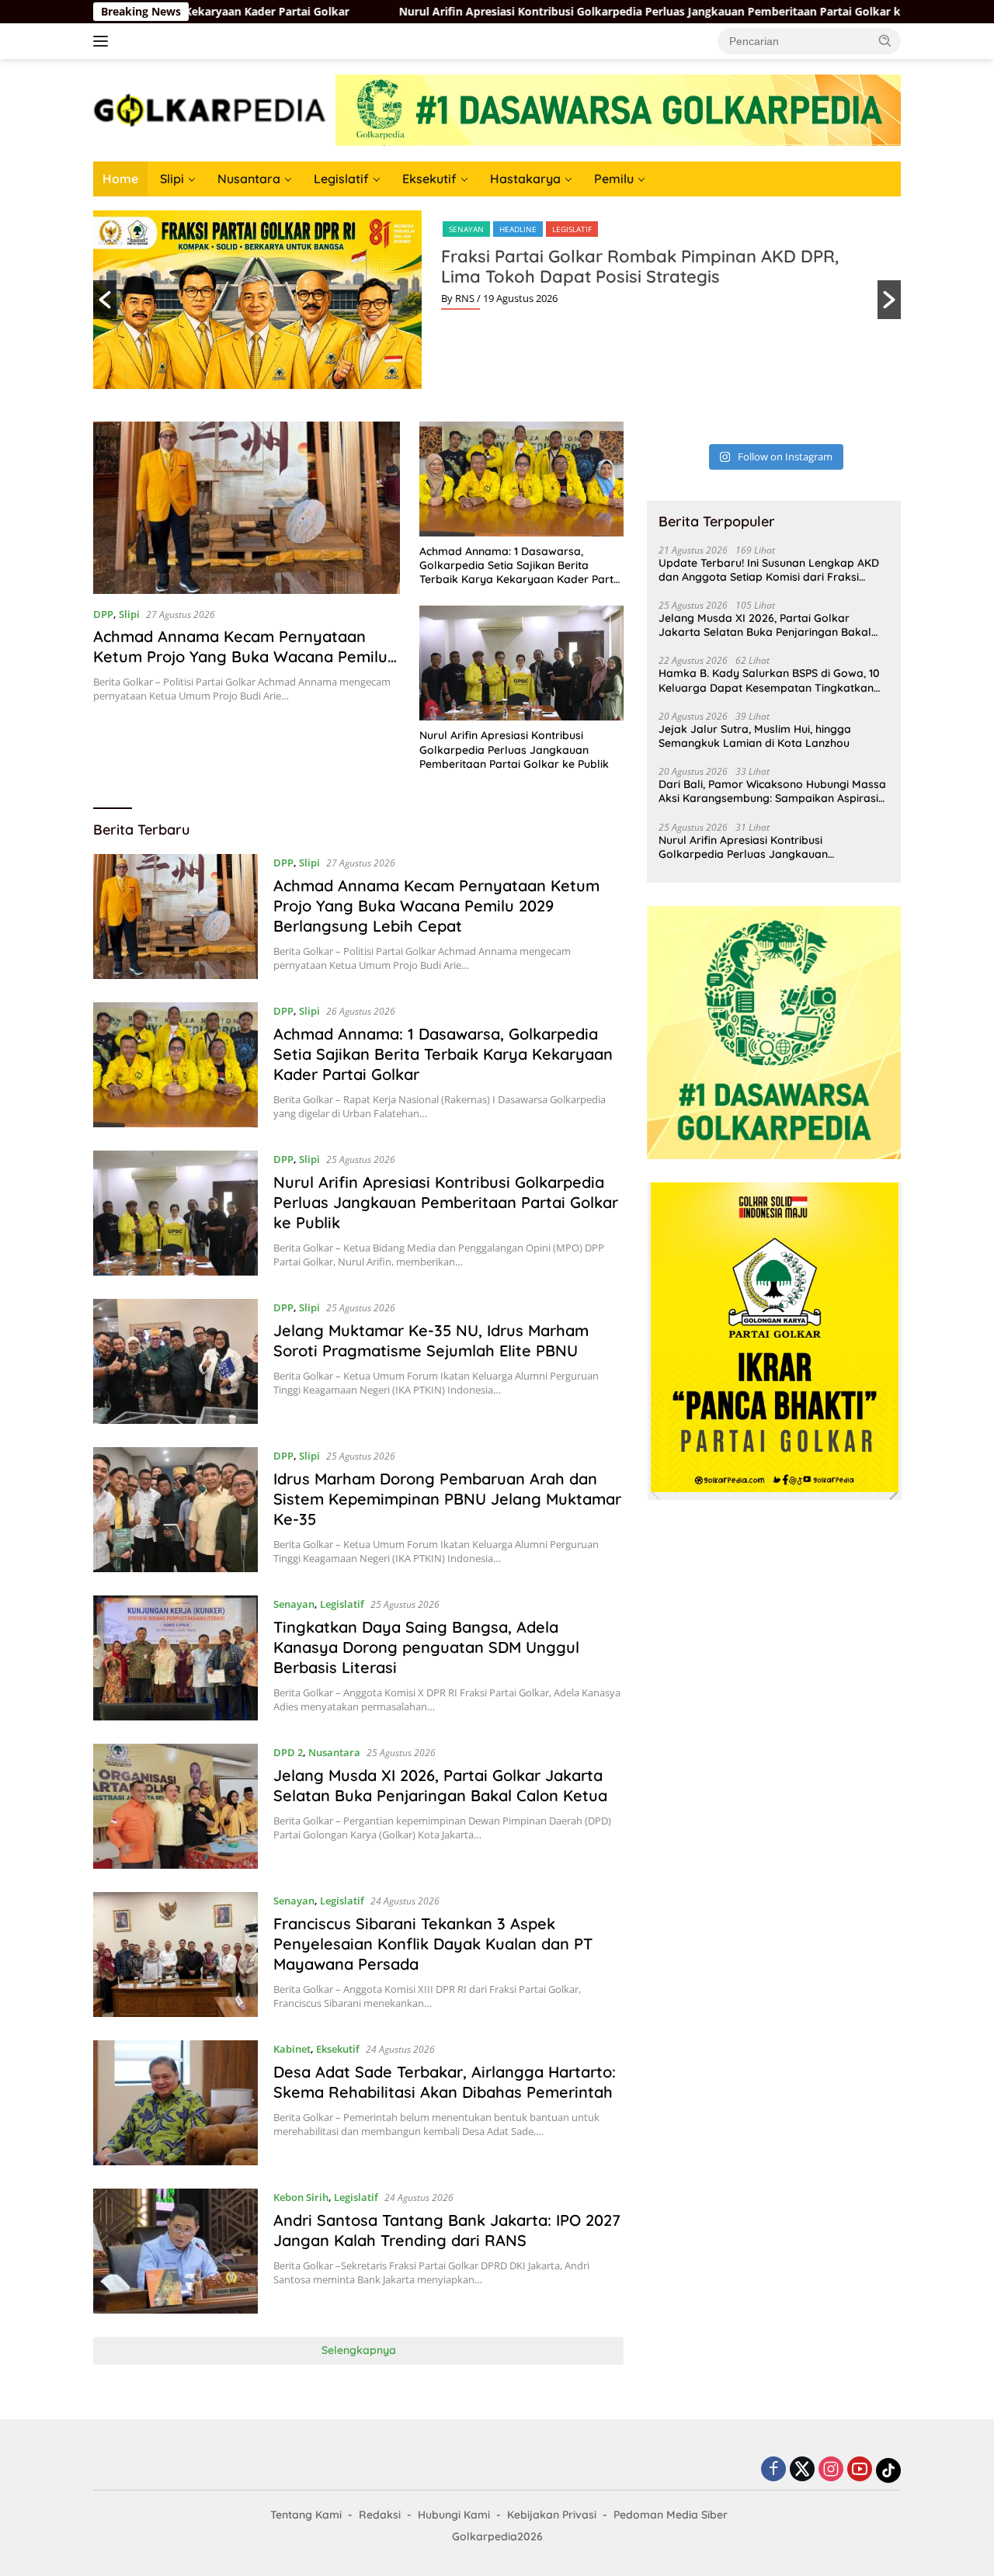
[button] (885, 40)
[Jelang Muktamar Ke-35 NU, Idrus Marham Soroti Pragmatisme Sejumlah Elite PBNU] (176, 1361)
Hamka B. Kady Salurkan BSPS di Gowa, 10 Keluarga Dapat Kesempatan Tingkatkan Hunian (769, 680)
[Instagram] (831, 2470)
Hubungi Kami (454, 2515)
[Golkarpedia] (210, 109)
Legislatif (341, 179)
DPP (103, 614)
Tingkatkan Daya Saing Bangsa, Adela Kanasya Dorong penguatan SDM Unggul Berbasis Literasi (426, 1647)
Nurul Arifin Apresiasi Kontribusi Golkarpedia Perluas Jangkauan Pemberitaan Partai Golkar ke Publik (551, 12)
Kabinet (292, 2049)
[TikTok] (888, 2470)
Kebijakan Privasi (552, 2515)
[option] (497, 300)
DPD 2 (288, 1752)
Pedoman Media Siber (671, 2515)
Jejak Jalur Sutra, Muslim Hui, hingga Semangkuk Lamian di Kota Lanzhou (755, 736)
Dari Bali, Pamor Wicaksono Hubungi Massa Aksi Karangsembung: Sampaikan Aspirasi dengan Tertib (772, 791)
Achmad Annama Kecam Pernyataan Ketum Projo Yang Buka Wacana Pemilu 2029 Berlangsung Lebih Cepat (240, 656)
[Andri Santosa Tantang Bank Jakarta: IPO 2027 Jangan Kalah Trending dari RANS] (176, 2251)
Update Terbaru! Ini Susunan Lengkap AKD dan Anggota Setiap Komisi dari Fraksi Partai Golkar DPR (769, 570)
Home (120, 179)
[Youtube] (860, 2470)
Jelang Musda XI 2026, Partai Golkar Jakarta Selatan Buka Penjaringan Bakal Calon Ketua (440, 1785)
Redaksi (380, 2515)
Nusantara (249, 179)
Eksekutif (429, 179)
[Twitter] (802, 2470)
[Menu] (104, 41)
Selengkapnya (359, 2350)
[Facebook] (773, 2470)
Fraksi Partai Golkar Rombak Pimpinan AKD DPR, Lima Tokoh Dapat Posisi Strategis (640, 266)
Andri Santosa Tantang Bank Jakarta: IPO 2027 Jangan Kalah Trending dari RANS (447, 2230)
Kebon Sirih (301, 2197)
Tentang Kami (306, 2515)
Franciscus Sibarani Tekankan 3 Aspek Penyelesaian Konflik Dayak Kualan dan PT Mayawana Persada (433, 1944)
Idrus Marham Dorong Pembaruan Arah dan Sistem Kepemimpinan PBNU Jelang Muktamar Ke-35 (447, 1499)
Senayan (466, 229)
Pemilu (614, 179)
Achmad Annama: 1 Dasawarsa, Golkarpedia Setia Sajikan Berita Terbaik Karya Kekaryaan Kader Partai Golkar (521, 566)
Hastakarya (525, 179)
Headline (518, 229)
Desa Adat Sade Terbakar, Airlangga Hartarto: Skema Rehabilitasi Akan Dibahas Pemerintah (445, 2082)
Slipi (172, 179)
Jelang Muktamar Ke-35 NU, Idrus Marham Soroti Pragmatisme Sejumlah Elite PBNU (431, 1340)
